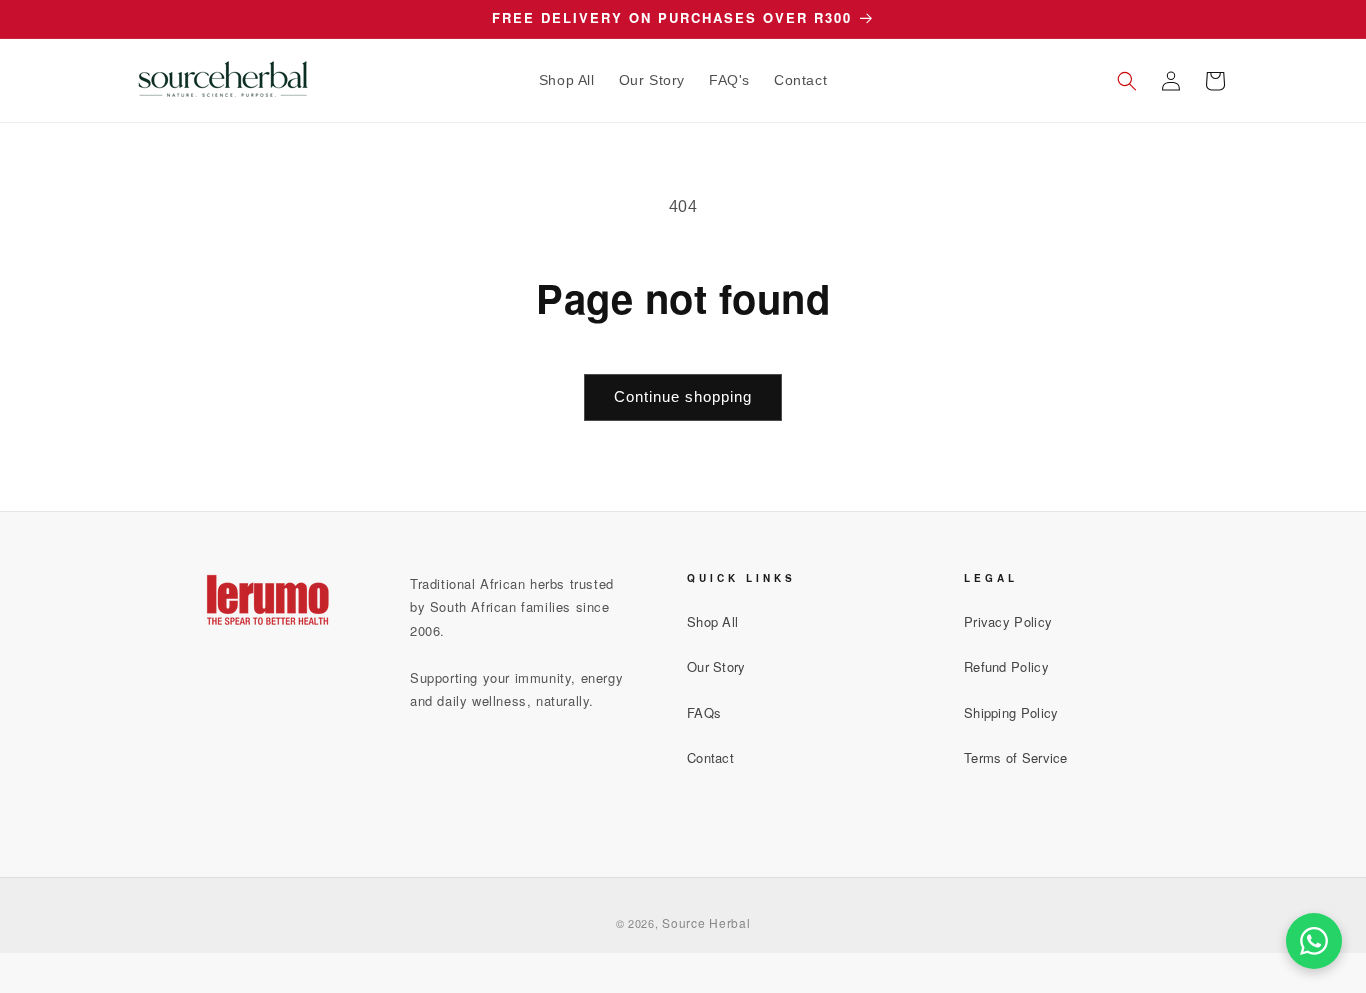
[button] (1127, 81)
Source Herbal (706, 922)
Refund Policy (1006, 666)
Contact (710, 757)
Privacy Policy (1008, 621)
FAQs (704, 712)
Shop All (712, 621)
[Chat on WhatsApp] (1314, 941)
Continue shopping (683, 396)
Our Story (716, 666)
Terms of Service (1016, 757)
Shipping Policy (1011, 712)
